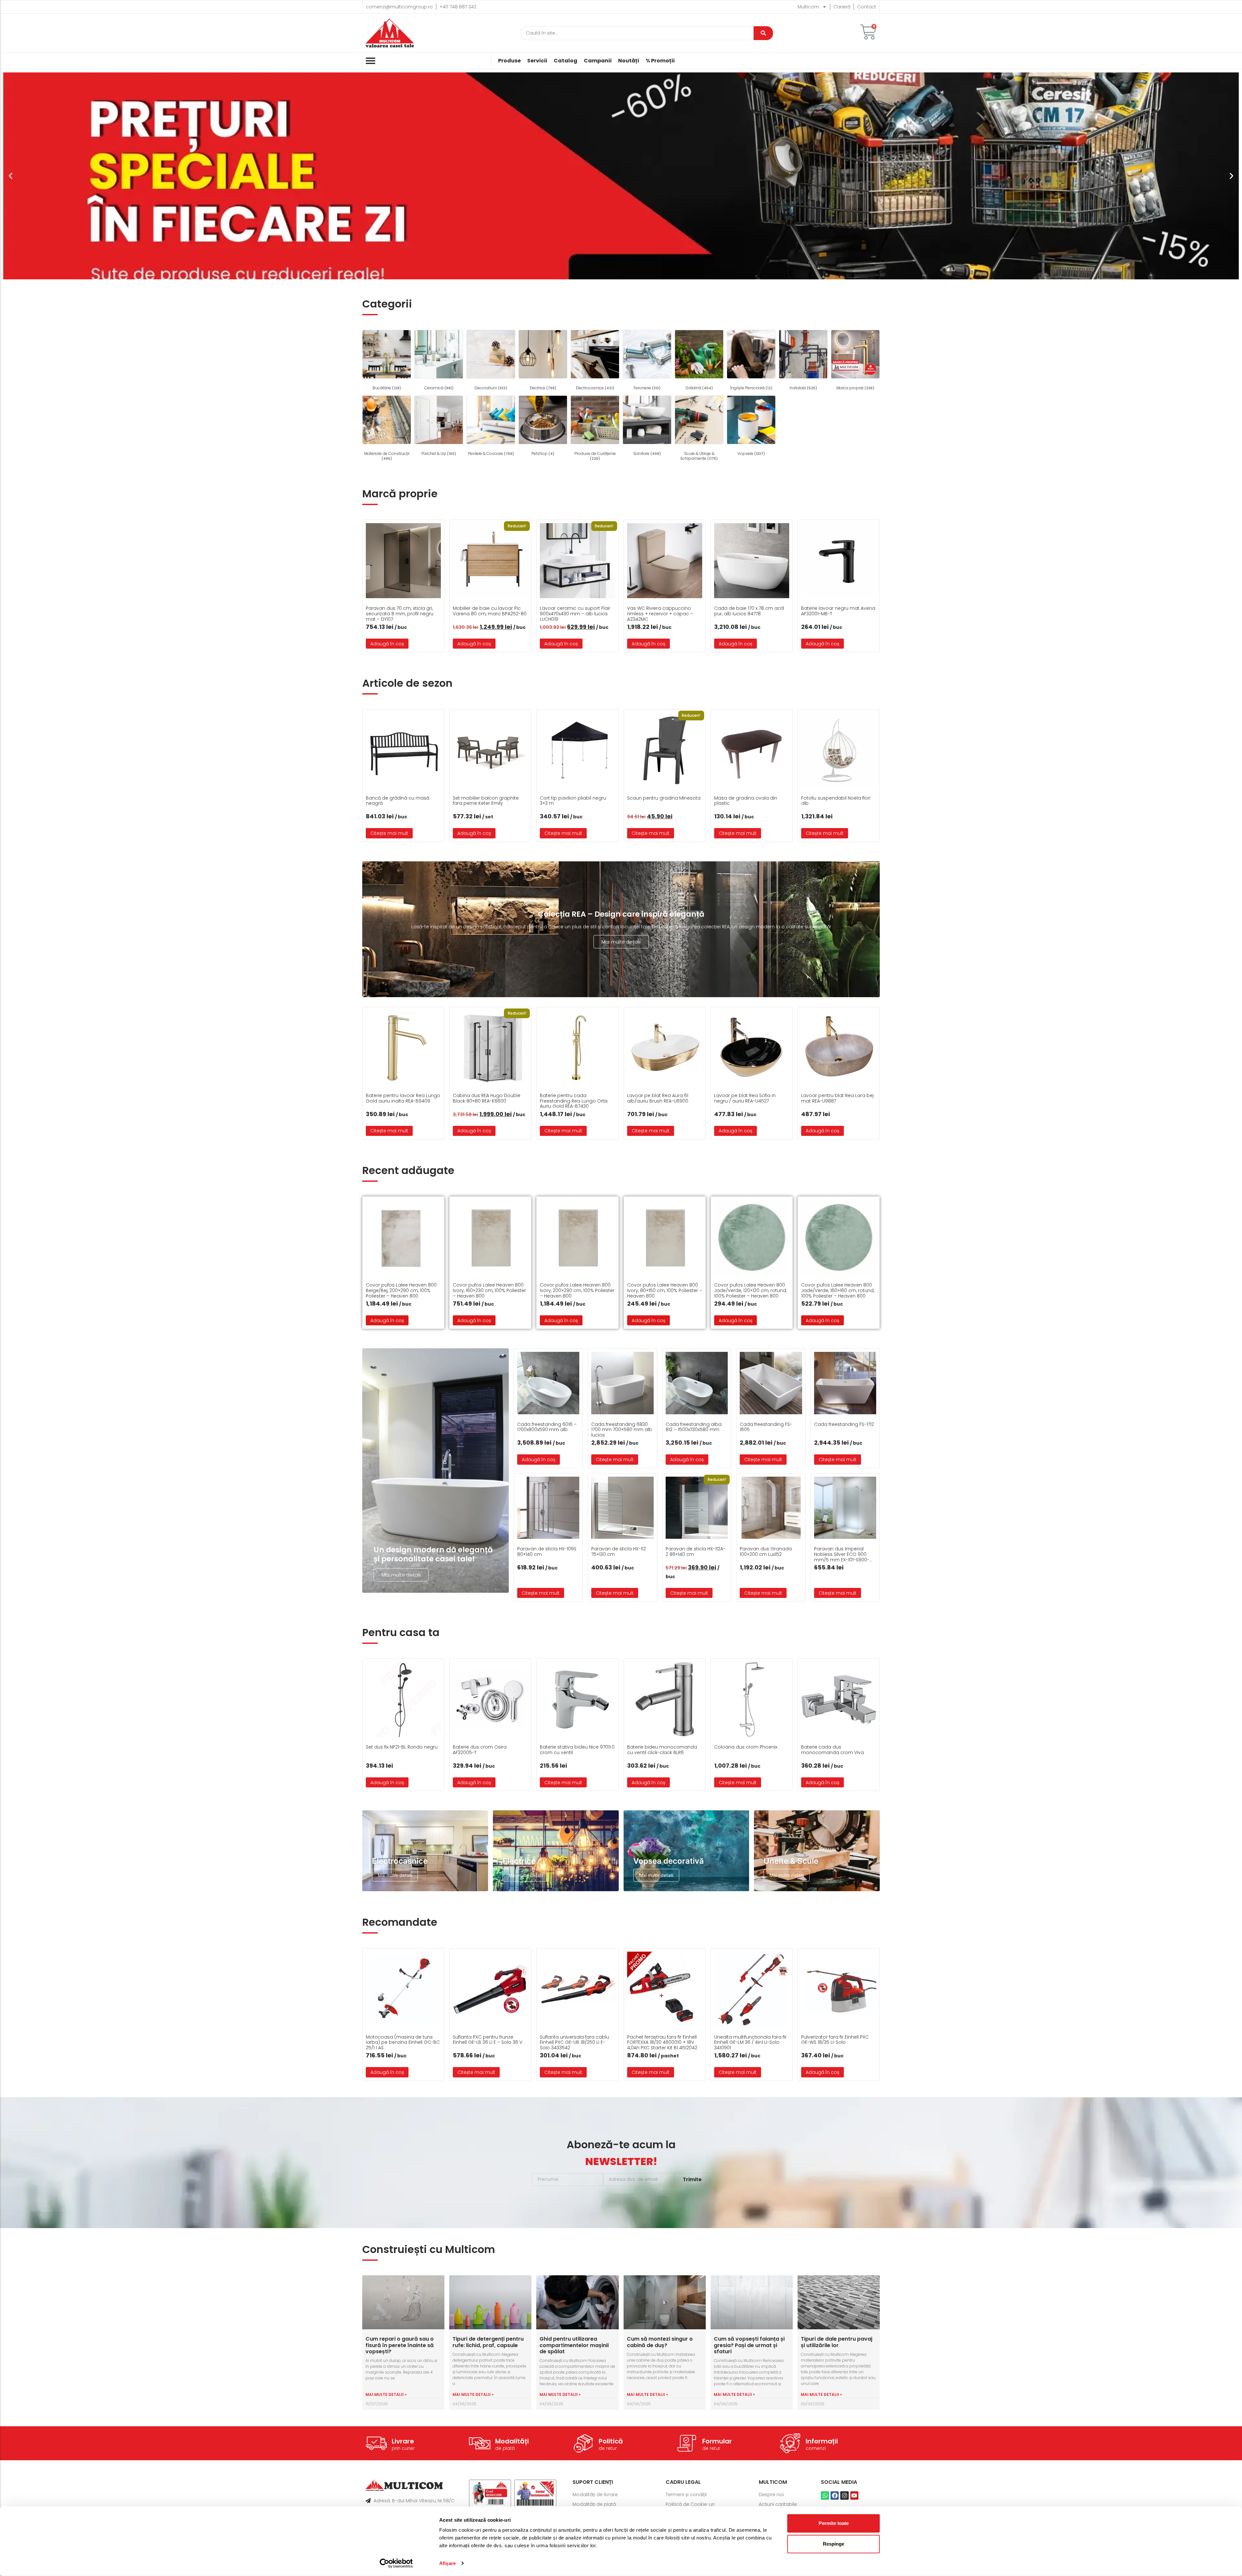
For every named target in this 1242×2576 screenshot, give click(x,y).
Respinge (833, 2544)
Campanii (598, 61)
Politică (611, 2441)
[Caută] (763, 33)
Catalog (566, 61)
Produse (509, 61)
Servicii (537, 61)
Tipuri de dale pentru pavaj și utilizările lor (837, 2342)
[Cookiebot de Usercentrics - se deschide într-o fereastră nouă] (396, 2563)
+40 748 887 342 (458, 7)
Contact (867, 7)
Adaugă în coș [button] (387, 644)
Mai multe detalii (621, 942)
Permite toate (834, 2523)
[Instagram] (844, 2495)
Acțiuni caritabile (778, 2504)
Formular (717, 2441)
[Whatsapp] (825, 2495)
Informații (822, 2441)
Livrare (403, 2441)
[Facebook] (835, 2495)
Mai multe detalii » (386, 2394)
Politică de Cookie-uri (690, 2504)
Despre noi (771, 2495)
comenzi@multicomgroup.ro (399, 7)
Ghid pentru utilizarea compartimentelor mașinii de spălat (574, 2345)
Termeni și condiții (686, 2495)
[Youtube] (854, 2495)
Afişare (447, 2563)
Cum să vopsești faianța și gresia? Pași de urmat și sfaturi (749, 2345)
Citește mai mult (389, 833)
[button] (11, 176)
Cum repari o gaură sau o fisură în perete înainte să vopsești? (400, 2345)
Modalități (512, 2441)
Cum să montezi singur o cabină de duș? (660, 2342)
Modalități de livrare (595, 2495)
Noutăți (629, 61)
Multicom (808, 7)
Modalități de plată (594, 2504)
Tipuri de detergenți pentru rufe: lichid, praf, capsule (488, 2342)
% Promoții (660, 61)
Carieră (842, 7)
